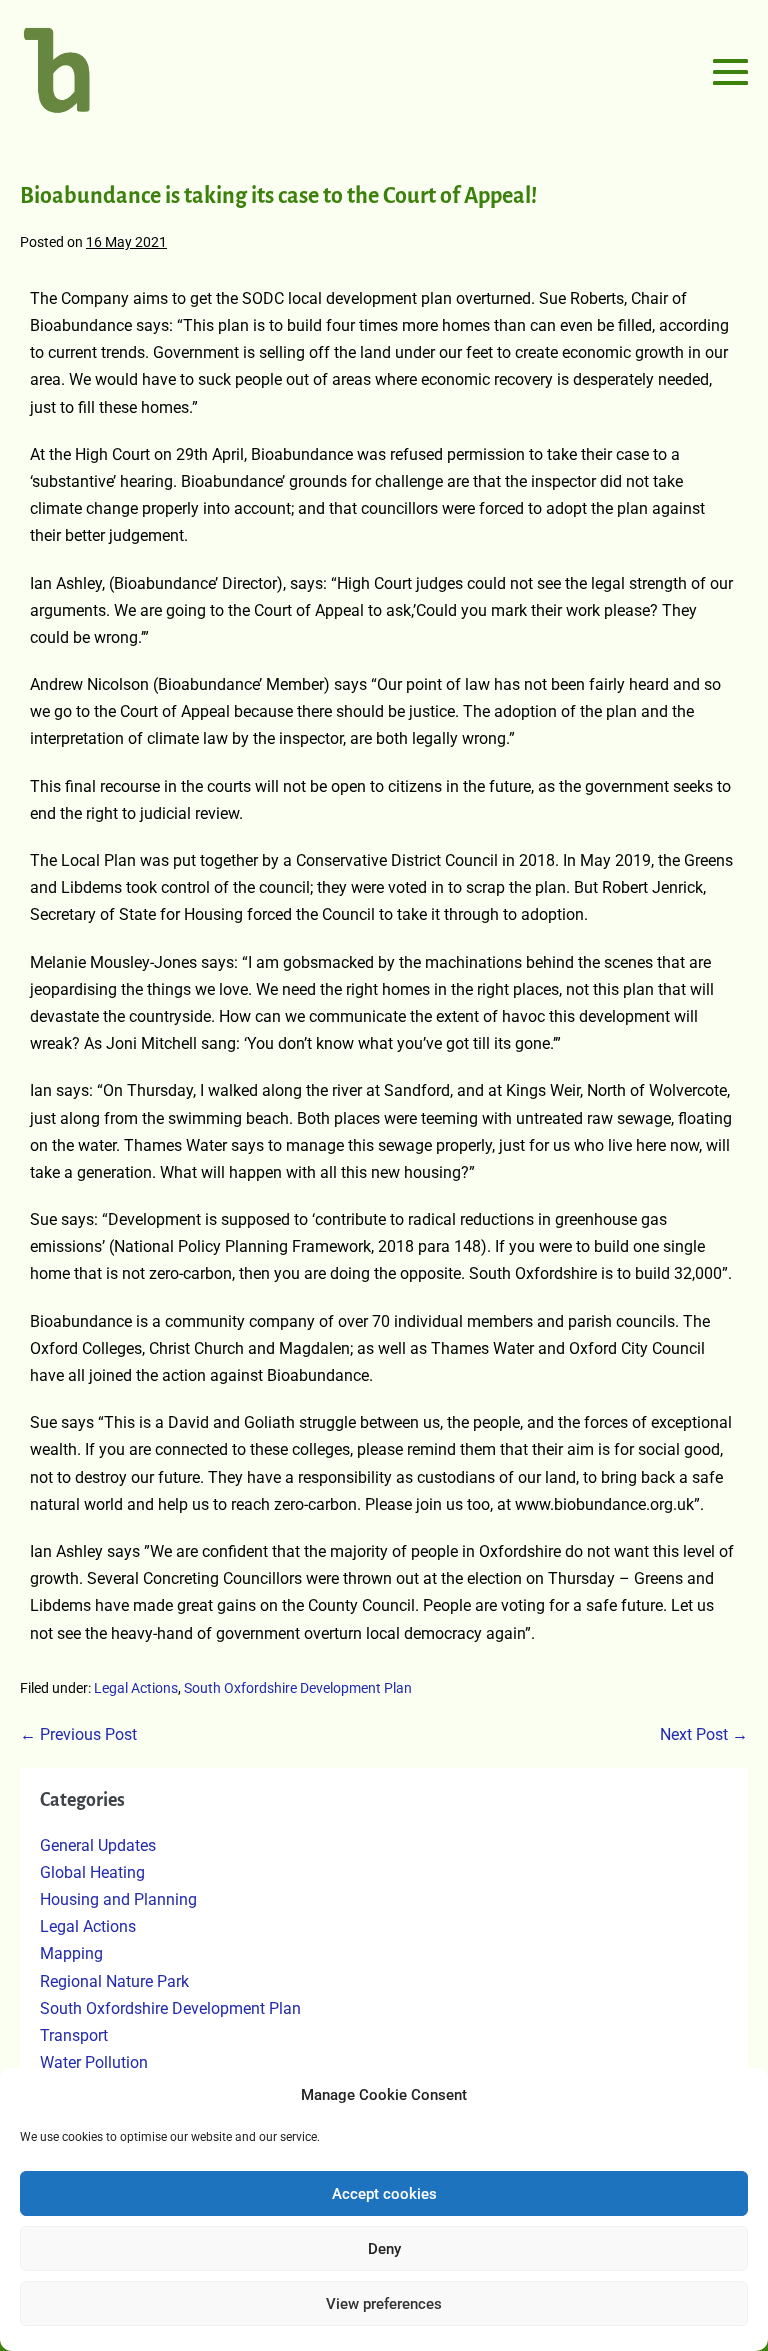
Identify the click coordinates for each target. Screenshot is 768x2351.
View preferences (384, 2304)
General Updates (98, 1845)
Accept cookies (384, 2194)
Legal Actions (136, 1688)
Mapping (71, 1953)
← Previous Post (78, 1734)
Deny (384, 2249)
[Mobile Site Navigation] (730, 71)
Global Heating (92, 1872)
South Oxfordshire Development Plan (298, 1688)
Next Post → (704, 1734)
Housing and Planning (118, 1899)
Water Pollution (94, 2062)
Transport (74, 2035)
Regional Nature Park (114, 1981)
